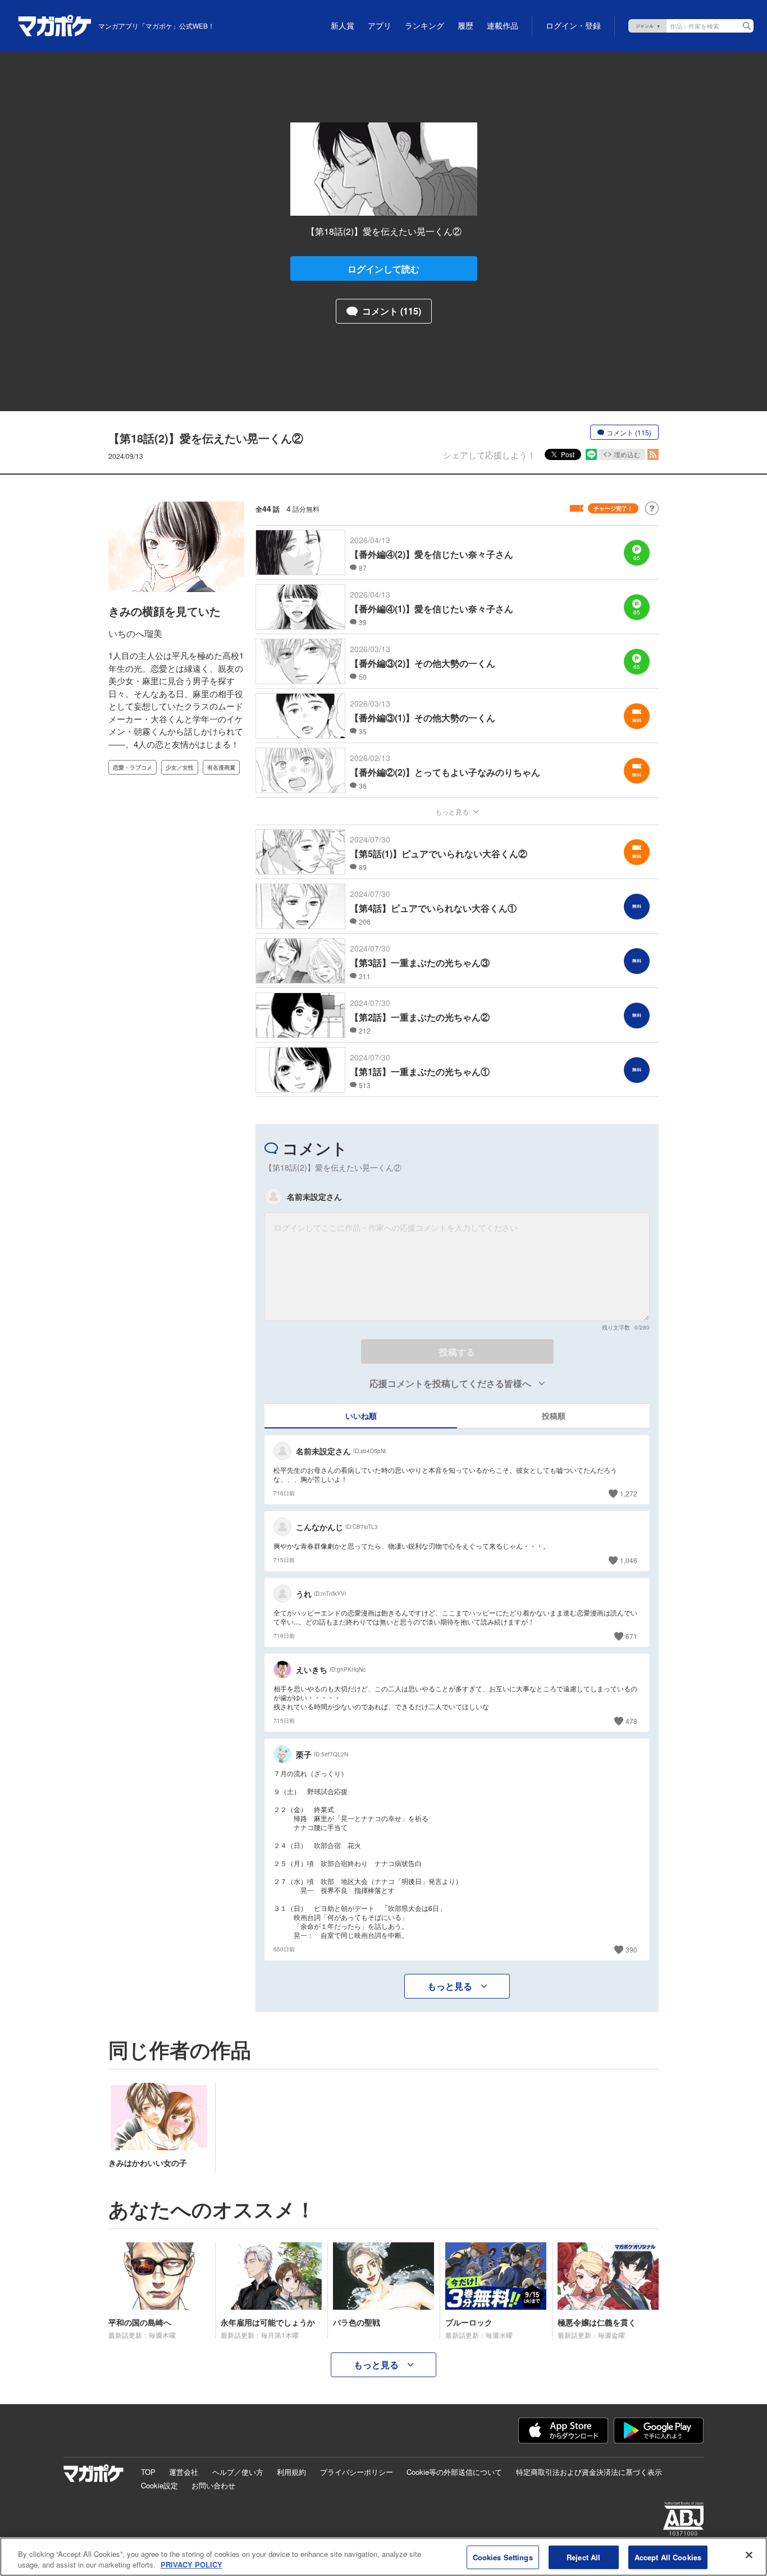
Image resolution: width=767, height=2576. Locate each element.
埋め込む (627, 454)
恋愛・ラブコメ (133, 767)
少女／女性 (180, 767)
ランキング (424, 26)
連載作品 (503, 26)
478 (631, 1721)
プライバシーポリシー (357, 2472)
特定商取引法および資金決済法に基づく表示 (589, 2472)
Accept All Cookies (668, 2557)
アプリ (380, 26)
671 (631, 1636)
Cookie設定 (159, 2485)
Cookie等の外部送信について (454, 2472)
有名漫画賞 (221, 767)
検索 (747, 26)
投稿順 (554, 1416)
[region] (383, 2557)
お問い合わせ (213, 2485)
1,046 (629, 1560)
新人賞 (343, 26)
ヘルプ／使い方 (238, 2472)
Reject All (583, 2557)
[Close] (749, 2555)
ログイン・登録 (573, 26)
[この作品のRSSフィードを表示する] (653, 454)
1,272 (629, 1493)
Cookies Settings (503, 2557)
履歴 (465, 26)
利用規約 (291, 2472)
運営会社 (184, 2472)
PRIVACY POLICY (191, 2564)
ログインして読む (383, 269)
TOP (148, 2472)
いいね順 (361, 1416)
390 (631, 1949)
